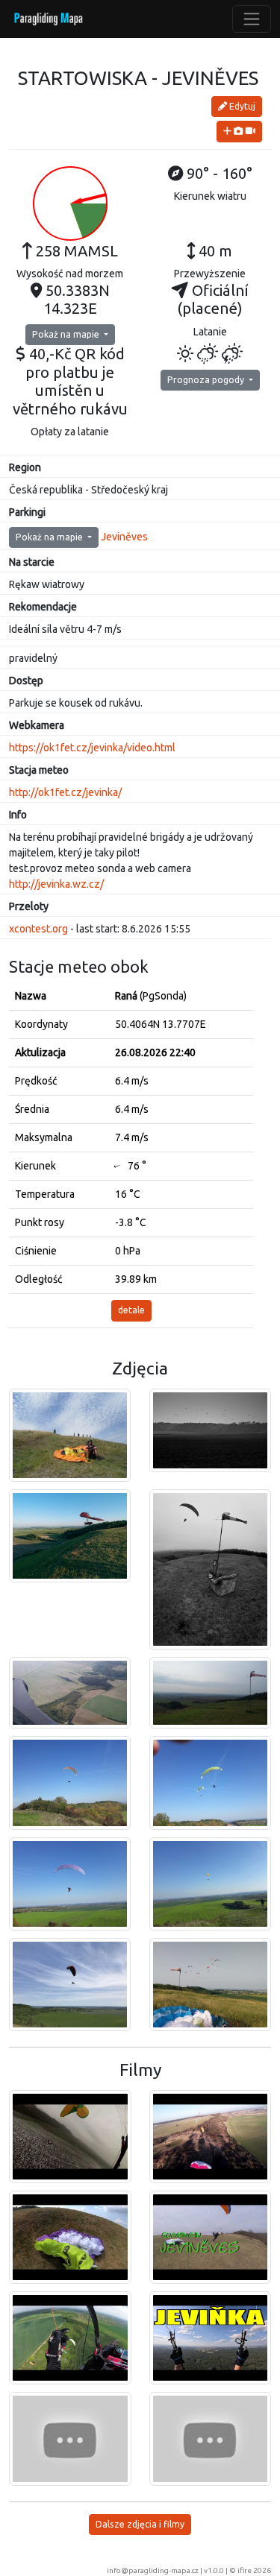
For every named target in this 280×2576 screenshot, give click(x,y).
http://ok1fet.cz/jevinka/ (65, 792)
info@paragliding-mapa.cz (153, 2570)
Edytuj (241, 106)
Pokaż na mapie (67, 334)
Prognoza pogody (207, 380)
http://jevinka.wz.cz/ (56, 884)
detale (131, 1310)
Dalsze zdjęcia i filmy (140, 2524)
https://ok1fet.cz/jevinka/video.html (92, 748)
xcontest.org (38, 929)
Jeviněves (124, 537)
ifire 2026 (254, 2570)
